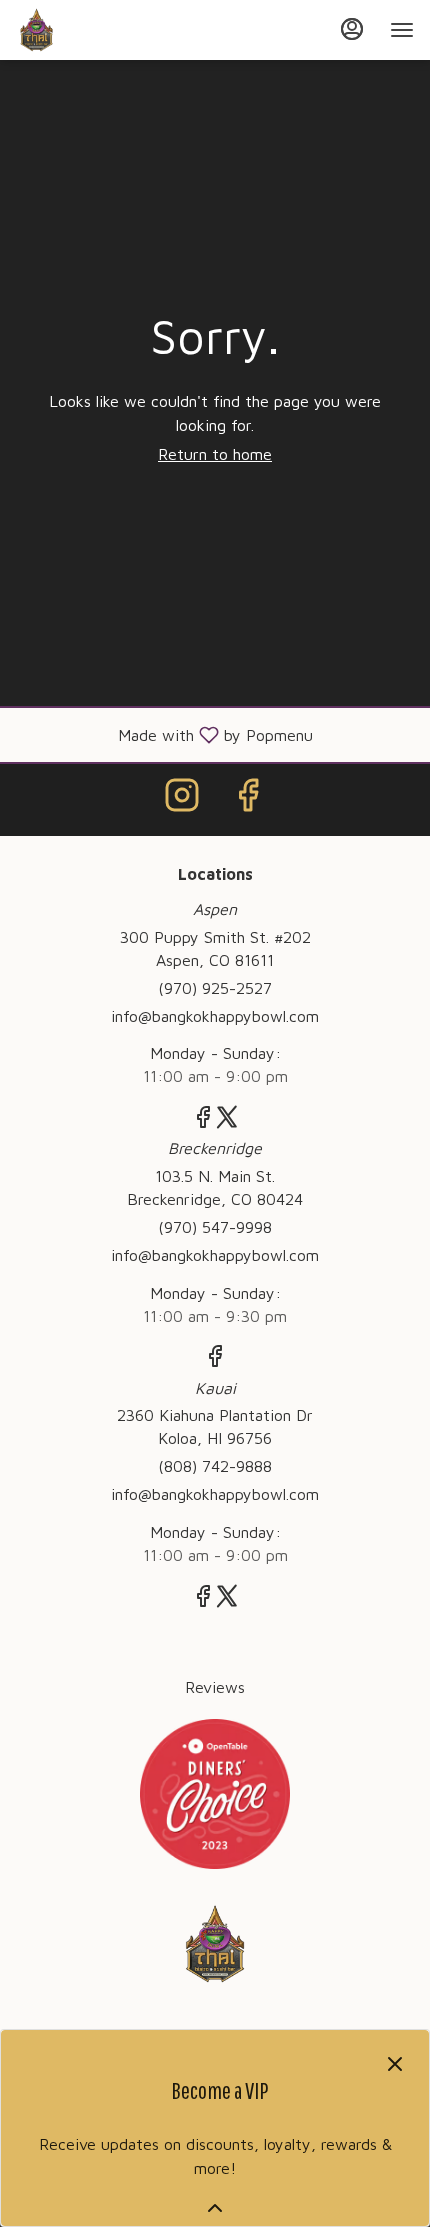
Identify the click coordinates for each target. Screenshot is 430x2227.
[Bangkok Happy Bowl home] (106, 30)
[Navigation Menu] (402, 30)
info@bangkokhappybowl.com (215, 1016)
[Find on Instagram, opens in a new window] (182, 799)
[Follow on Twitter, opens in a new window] (227, 1120)
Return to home (215, 454)
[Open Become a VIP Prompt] (215, 2208)
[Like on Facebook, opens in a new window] (248, 799)
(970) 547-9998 (215, 1227)
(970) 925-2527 (215, 988)
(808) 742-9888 (215, 1466)
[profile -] (352, 29)
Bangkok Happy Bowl (215, 1944)
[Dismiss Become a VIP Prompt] (395, 2064)
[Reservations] (215, 1792)
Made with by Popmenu (164, 734)
